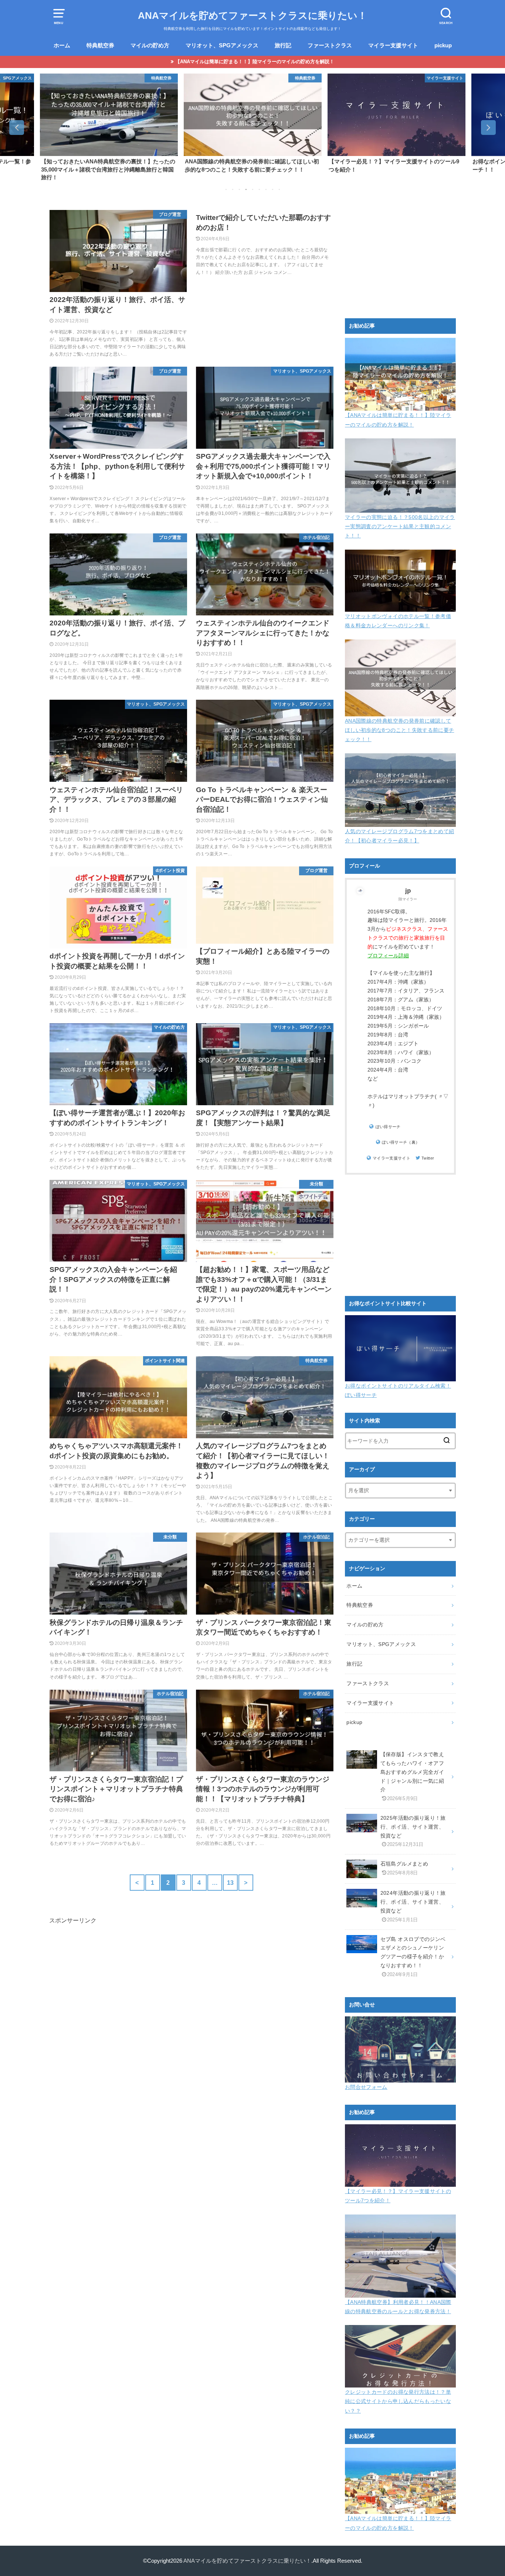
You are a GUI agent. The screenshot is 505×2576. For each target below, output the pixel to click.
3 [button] (239, 190)
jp (408, 891)
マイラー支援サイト (393, 45)
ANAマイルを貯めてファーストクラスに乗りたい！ (253, 16)
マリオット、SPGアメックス (222, 45)
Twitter (428, 1158)
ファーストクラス (330, 45)
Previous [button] (17, 128)
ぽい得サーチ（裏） (401, 1142)
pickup (443, 45)
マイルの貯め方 (150, 45)
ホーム (62, 45)
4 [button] (246, 190)
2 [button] (233, 190)
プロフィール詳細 (388, 956)
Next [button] (488, 128)
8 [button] (272, 190)
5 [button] (253, 190)
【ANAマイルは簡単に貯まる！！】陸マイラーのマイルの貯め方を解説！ (255, 62)
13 (231, 1883)
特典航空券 (100, 45)
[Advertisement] (192, 2011)
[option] (109, 123)
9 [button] (279, 190)
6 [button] (259, 190)
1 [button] (226, 190)
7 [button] (266, 190)
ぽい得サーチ (388, 1127)
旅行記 (283, 45)
